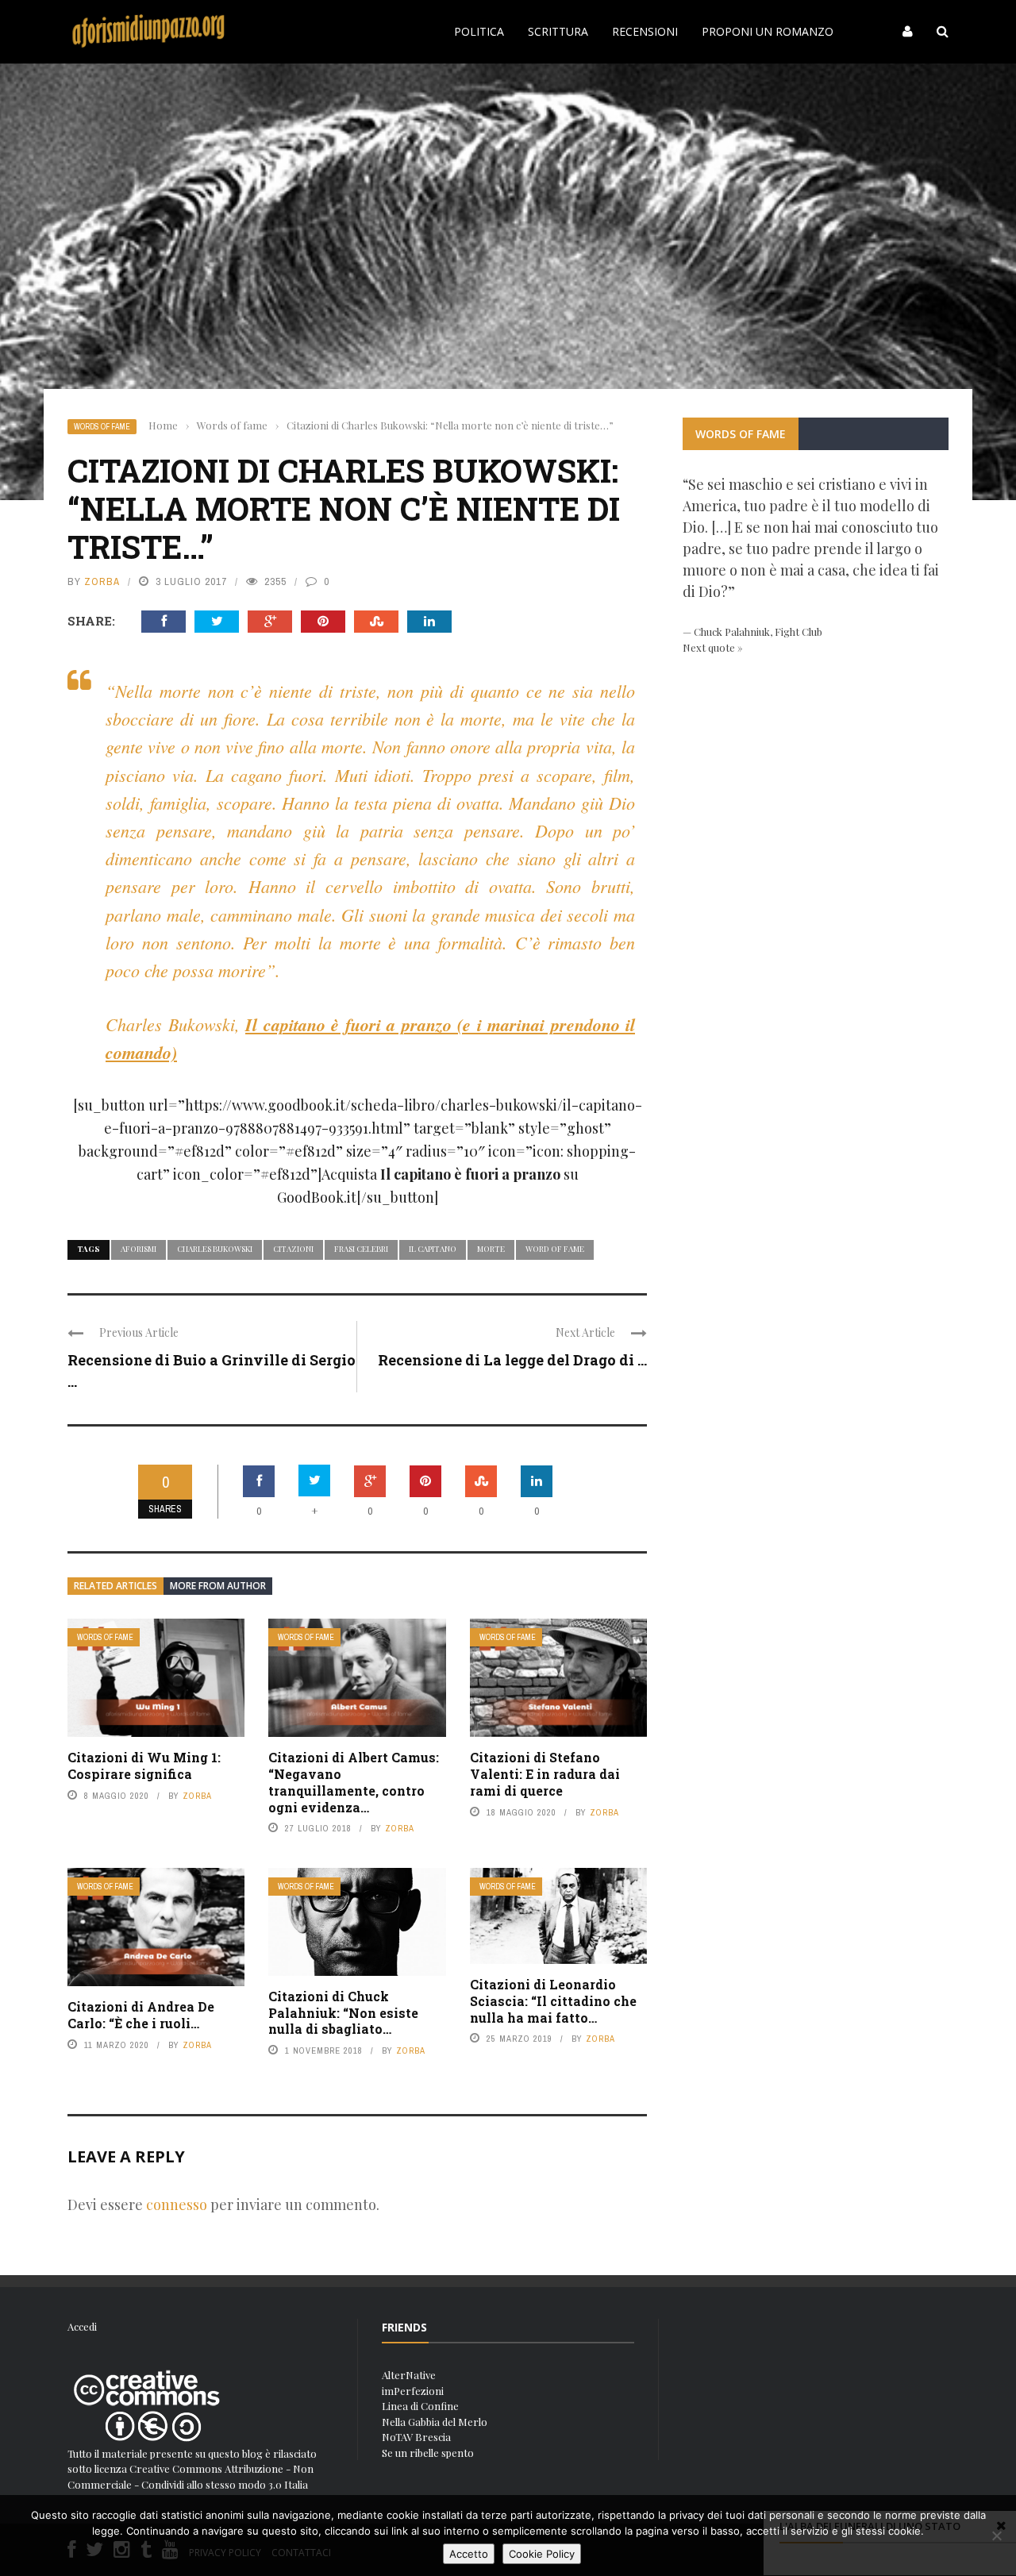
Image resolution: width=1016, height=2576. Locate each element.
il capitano (433, 1249)
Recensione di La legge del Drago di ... (512, 1360)
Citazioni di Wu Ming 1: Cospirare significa (144, 1765)
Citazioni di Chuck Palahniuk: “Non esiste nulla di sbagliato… (343, 2013)
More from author (218, 1586)
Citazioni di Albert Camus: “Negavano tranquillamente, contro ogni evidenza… (354, 1782)
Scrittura (558, 31)
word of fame (555, 1249)
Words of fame (102, 427)
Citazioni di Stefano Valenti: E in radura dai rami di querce (545, 1774)
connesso (177, 2204)
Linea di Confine (420, 2406)
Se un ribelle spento (428, 2453)
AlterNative (409, 2375)
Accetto (469, 2554)
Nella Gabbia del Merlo (435, 2422)
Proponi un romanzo (768, 31)
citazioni (293, 1249)
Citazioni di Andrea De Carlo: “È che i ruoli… (141, 2015)
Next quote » (713, 647)
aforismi (139, 1249)
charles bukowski (215, 1249)
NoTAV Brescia (416, 2437)
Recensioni (645, 31)
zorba (102, 581)
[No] (996, 2536)
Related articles (115, 1586)
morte (491, 1249)
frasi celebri (361, 1249)
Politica (479, 31)
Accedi (82, 2326)
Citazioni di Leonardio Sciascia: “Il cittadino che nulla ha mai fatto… (553, 2001)
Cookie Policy (542, 2554)
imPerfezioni (413, 2391)
